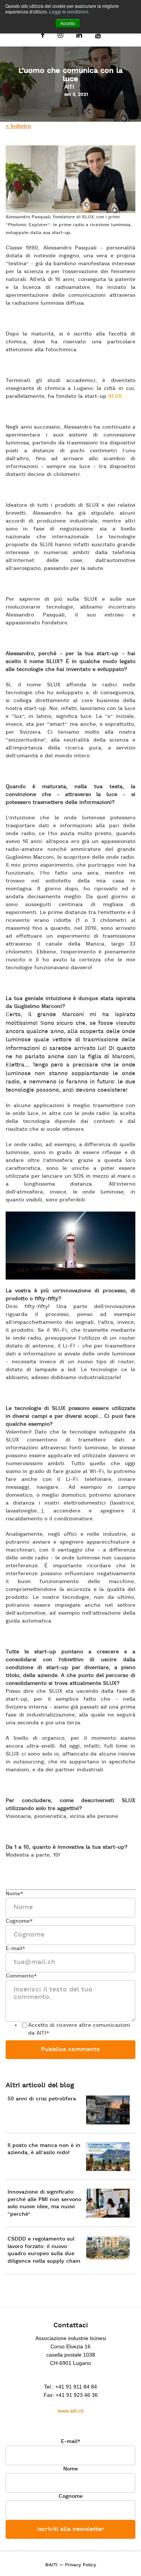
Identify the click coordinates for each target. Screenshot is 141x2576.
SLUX (115, 397)
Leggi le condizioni (69, 11)
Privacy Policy (81, 2565)
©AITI (51, 2565)
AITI (69, 87)
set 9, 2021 (76, 95)
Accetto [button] (68, 23)
